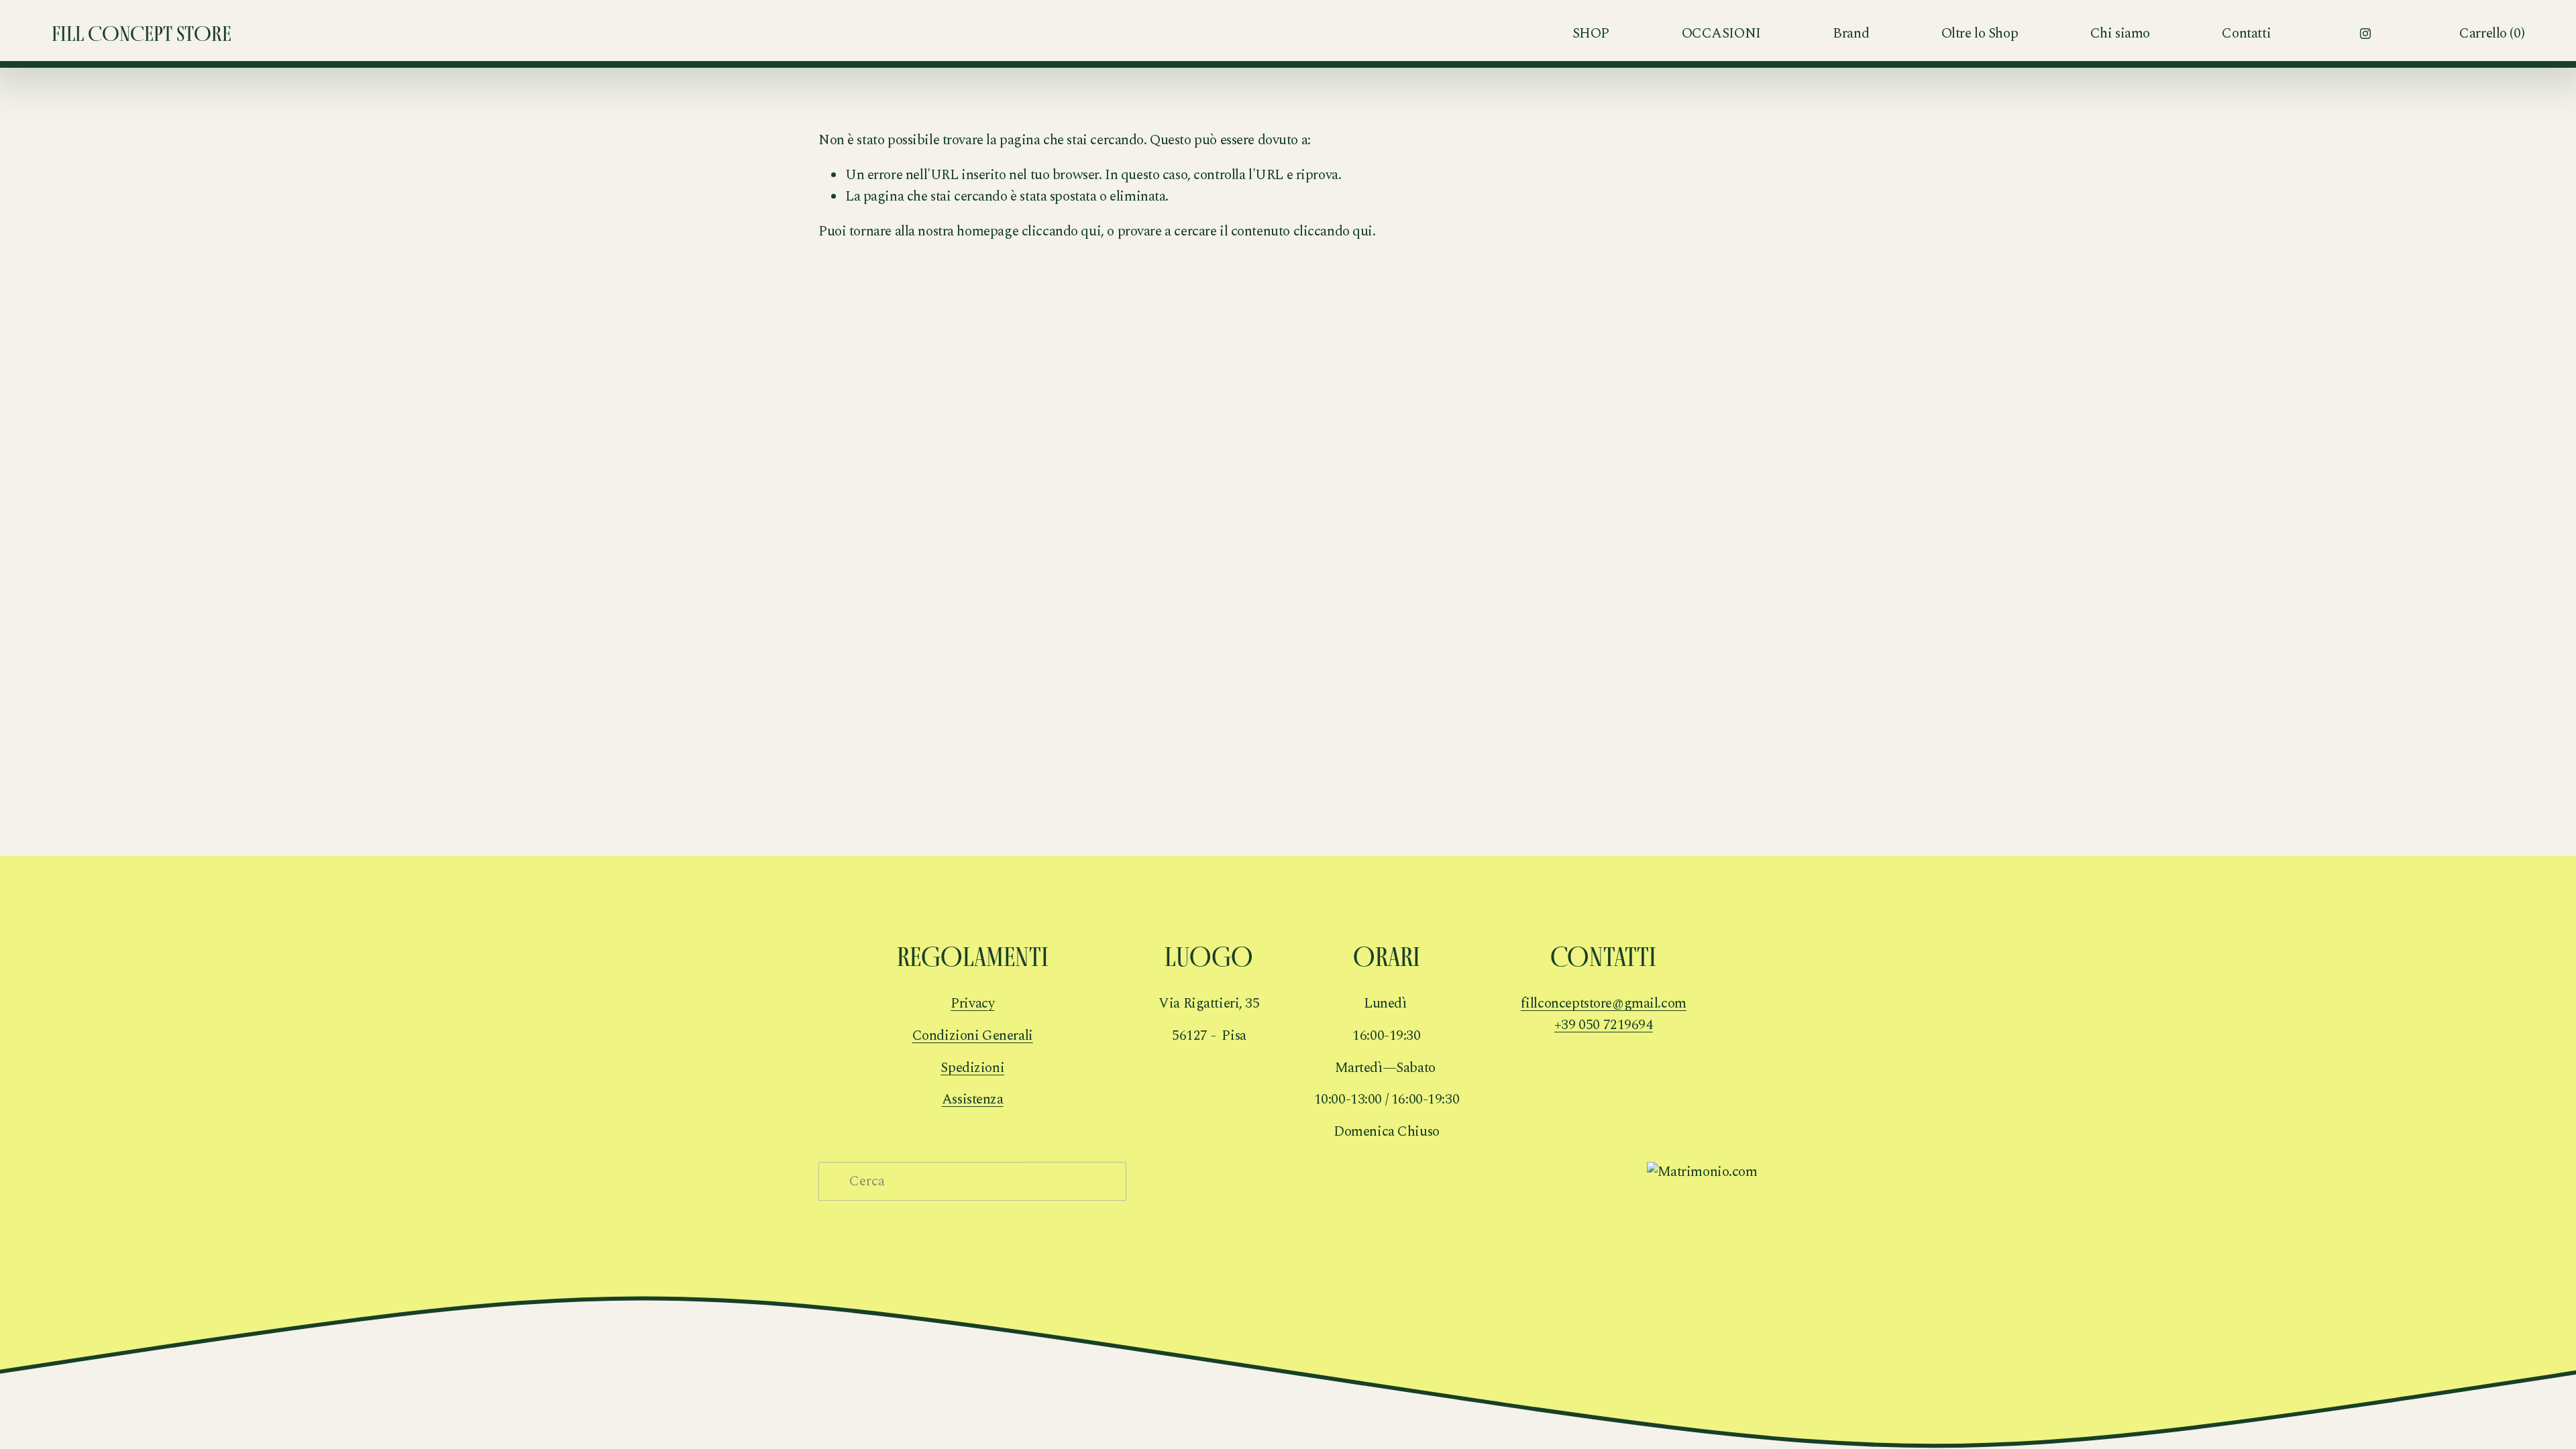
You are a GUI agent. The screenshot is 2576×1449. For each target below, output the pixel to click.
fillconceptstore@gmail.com (1604, 1004)
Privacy (972, 1004)
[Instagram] (2365, 34)
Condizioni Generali (973, 1036)
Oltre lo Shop (1980, 34)
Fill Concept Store (142, 34)
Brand (1851, 34)
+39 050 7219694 (1604, 1025)
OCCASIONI (1721, 34)
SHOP (1591, 34)
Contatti (2246, 34)
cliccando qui (1062, 231)
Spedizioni (972, 1068)
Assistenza (973, 1100)
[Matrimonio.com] (1702, 1172)
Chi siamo (2120, 34)
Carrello (2492, 34)
